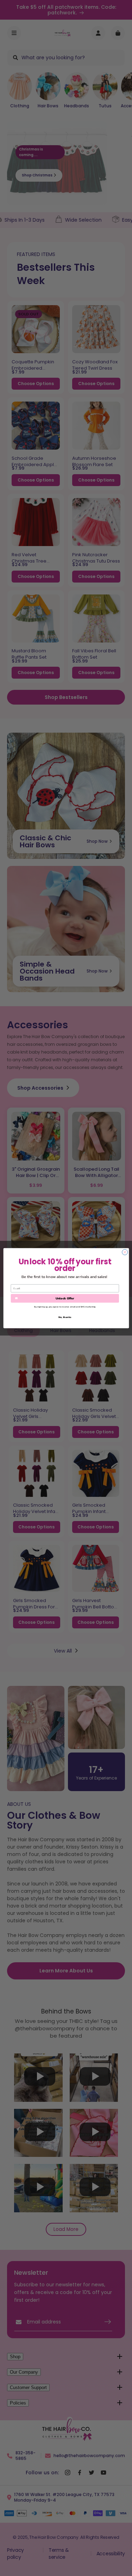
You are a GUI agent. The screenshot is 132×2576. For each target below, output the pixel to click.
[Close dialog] (125, 1252)
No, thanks (65, 1317)
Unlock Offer (65, 1298)
